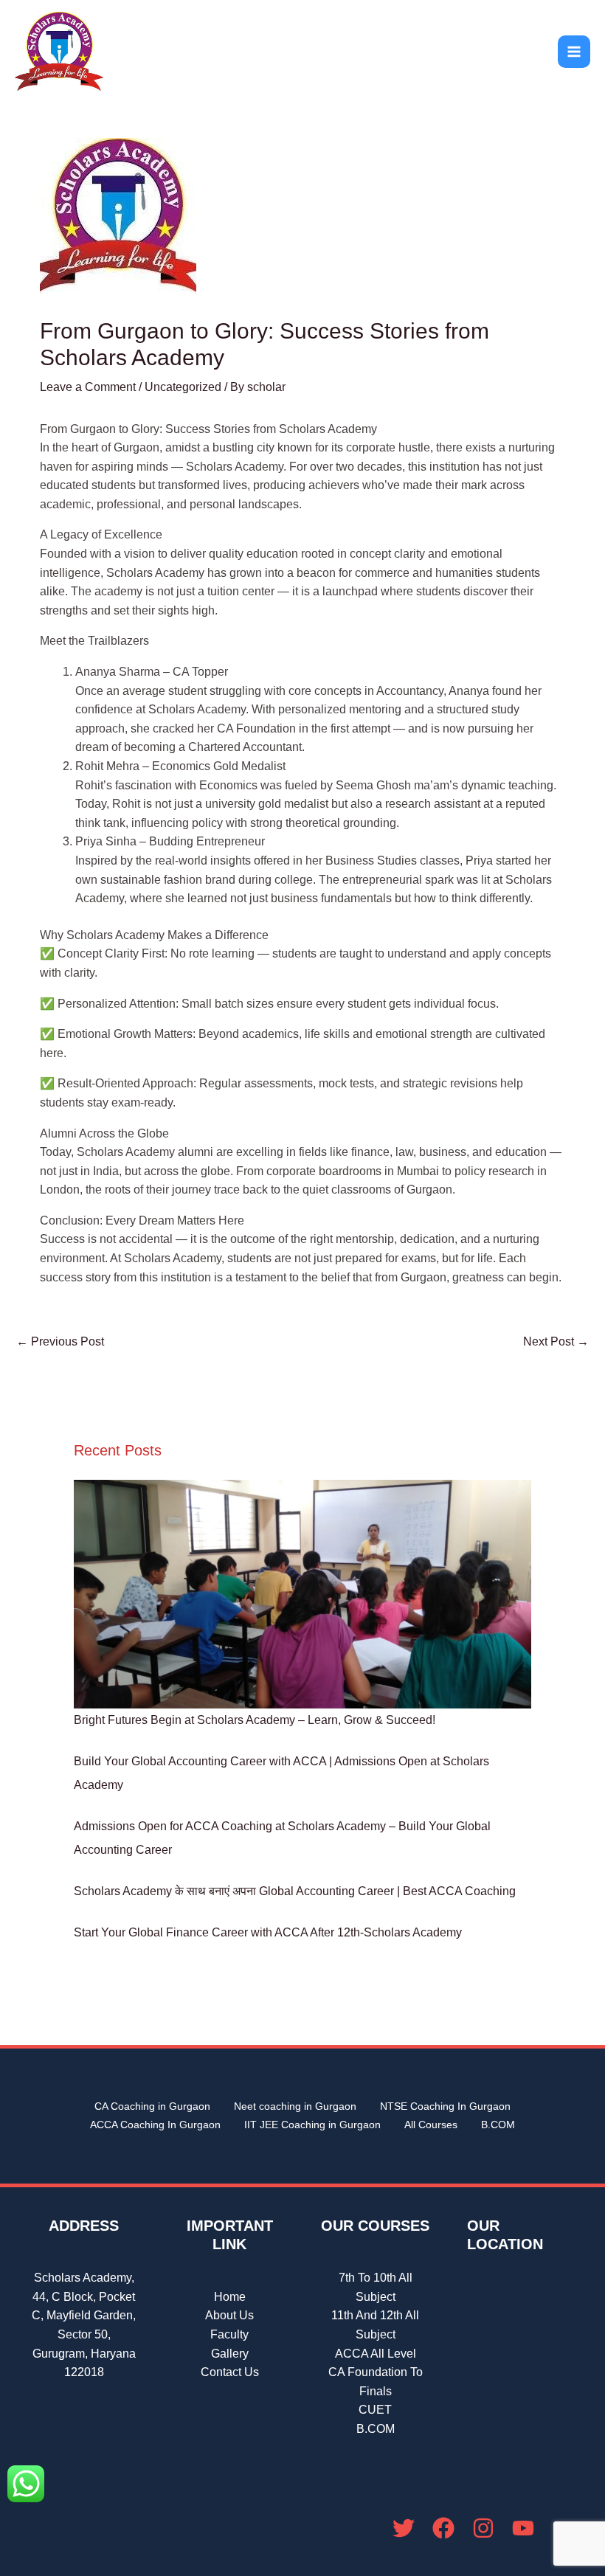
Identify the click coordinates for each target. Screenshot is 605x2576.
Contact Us (230, 2372)
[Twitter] (404, 2528)
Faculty (229, 2334)
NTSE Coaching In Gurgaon (445, 2106)
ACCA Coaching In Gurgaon (155, 2125)
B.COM (498, 2125)
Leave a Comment (88, 387)
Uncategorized (183, 387)
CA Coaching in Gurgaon (152, 2106)
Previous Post (60, 1341)
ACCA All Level (376, 2354)
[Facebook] (443, 2528)
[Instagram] (483, 2528)
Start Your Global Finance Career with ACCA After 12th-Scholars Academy (268, 1932)
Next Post (556, 1341)
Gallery (230, 2354)
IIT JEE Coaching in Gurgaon (312, 2125)
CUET (375, 2410)
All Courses (431, 2125)
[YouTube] (523, 2528)
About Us (229, 2315)
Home (230, 2297)
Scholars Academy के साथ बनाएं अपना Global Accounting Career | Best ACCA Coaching (295, 1891)
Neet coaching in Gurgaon (295, 2106)
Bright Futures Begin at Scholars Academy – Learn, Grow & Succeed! (255, 1720)
